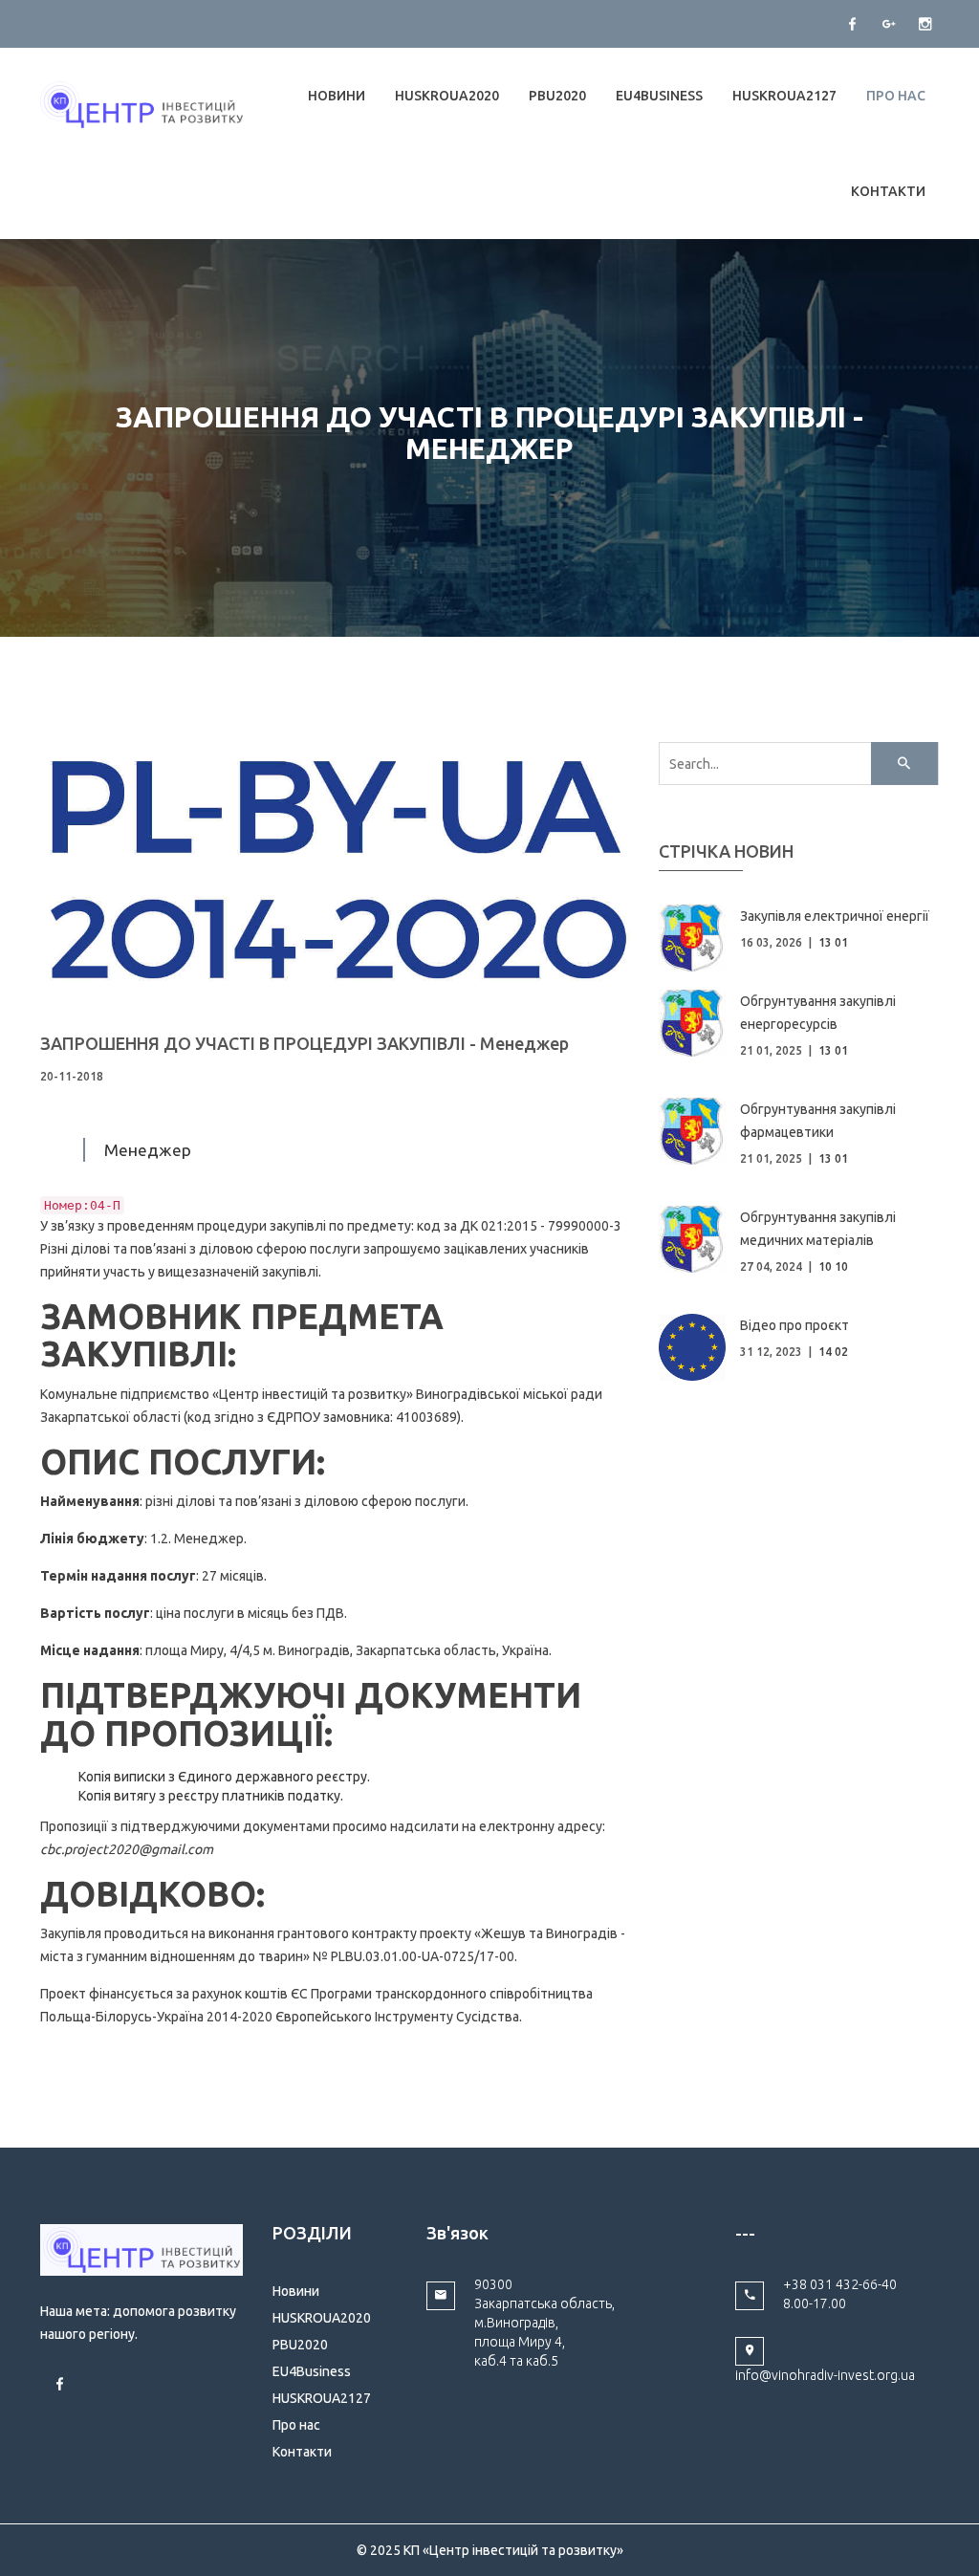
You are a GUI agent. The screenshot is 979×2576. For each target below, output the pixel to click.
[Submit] (904, 764)
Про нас (896, 96)
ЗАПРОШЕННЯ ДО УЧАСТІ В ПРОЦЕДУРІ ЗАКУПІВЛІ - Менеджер (305, 1043)
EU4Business (659, 96)
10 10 (833, 1266)
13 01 (833, 942)
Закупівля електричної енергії (835, 916)
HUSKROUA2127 (784, 96)
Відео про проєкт (794, 1325)
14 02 (833, 1352)
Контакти (888, 191)
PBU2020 (557, 96)
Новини (337, 96)
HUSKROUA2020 (447, 96)
